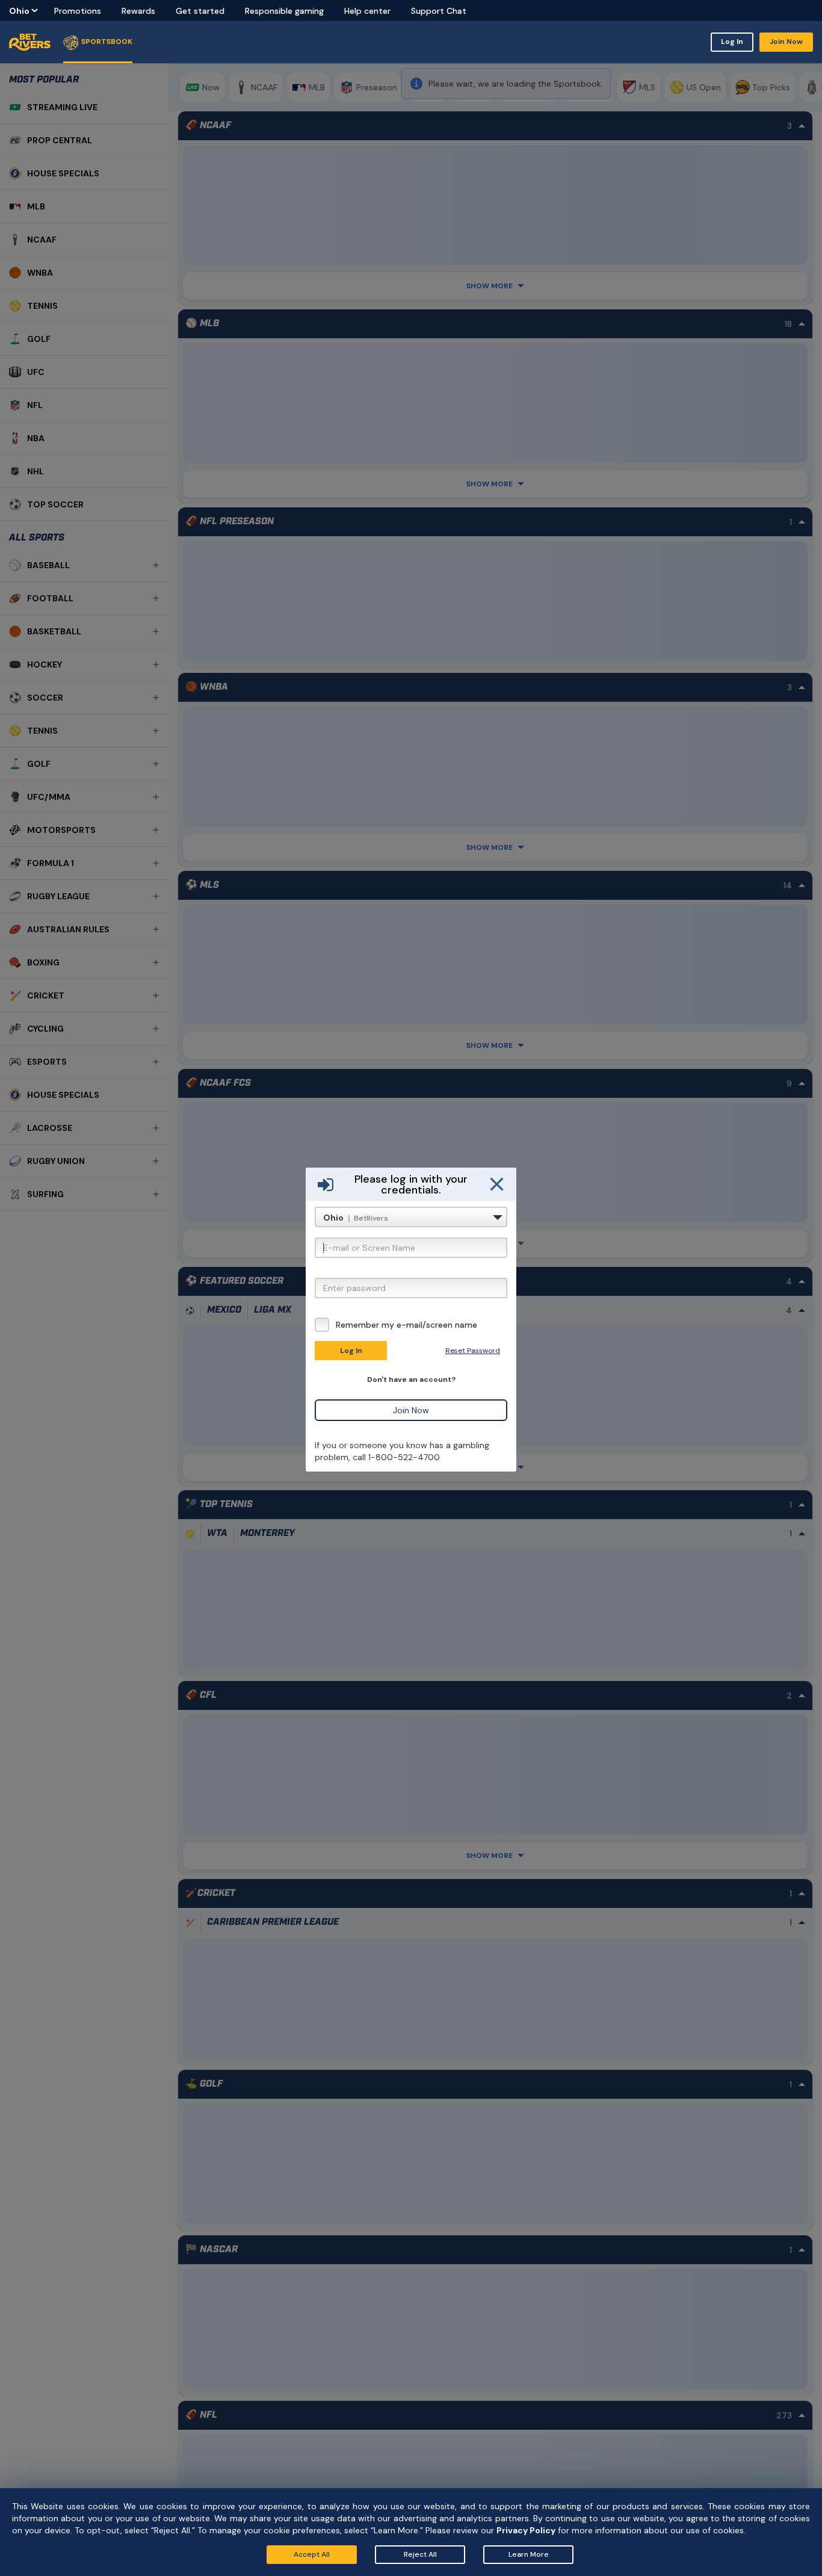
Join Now (786, 42)
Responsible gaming (284, 11)
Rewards (138, 11)
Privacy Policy (526, 2530)
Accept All (312, 2554)
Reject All (420, 2554)
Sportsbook (107, 42)
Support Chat (439, 11)
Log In (732, 42)
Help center (367, 11)
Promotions (78, 11)
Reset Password (473, 1351)
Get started (200, 11)
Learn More (529, 2554)
